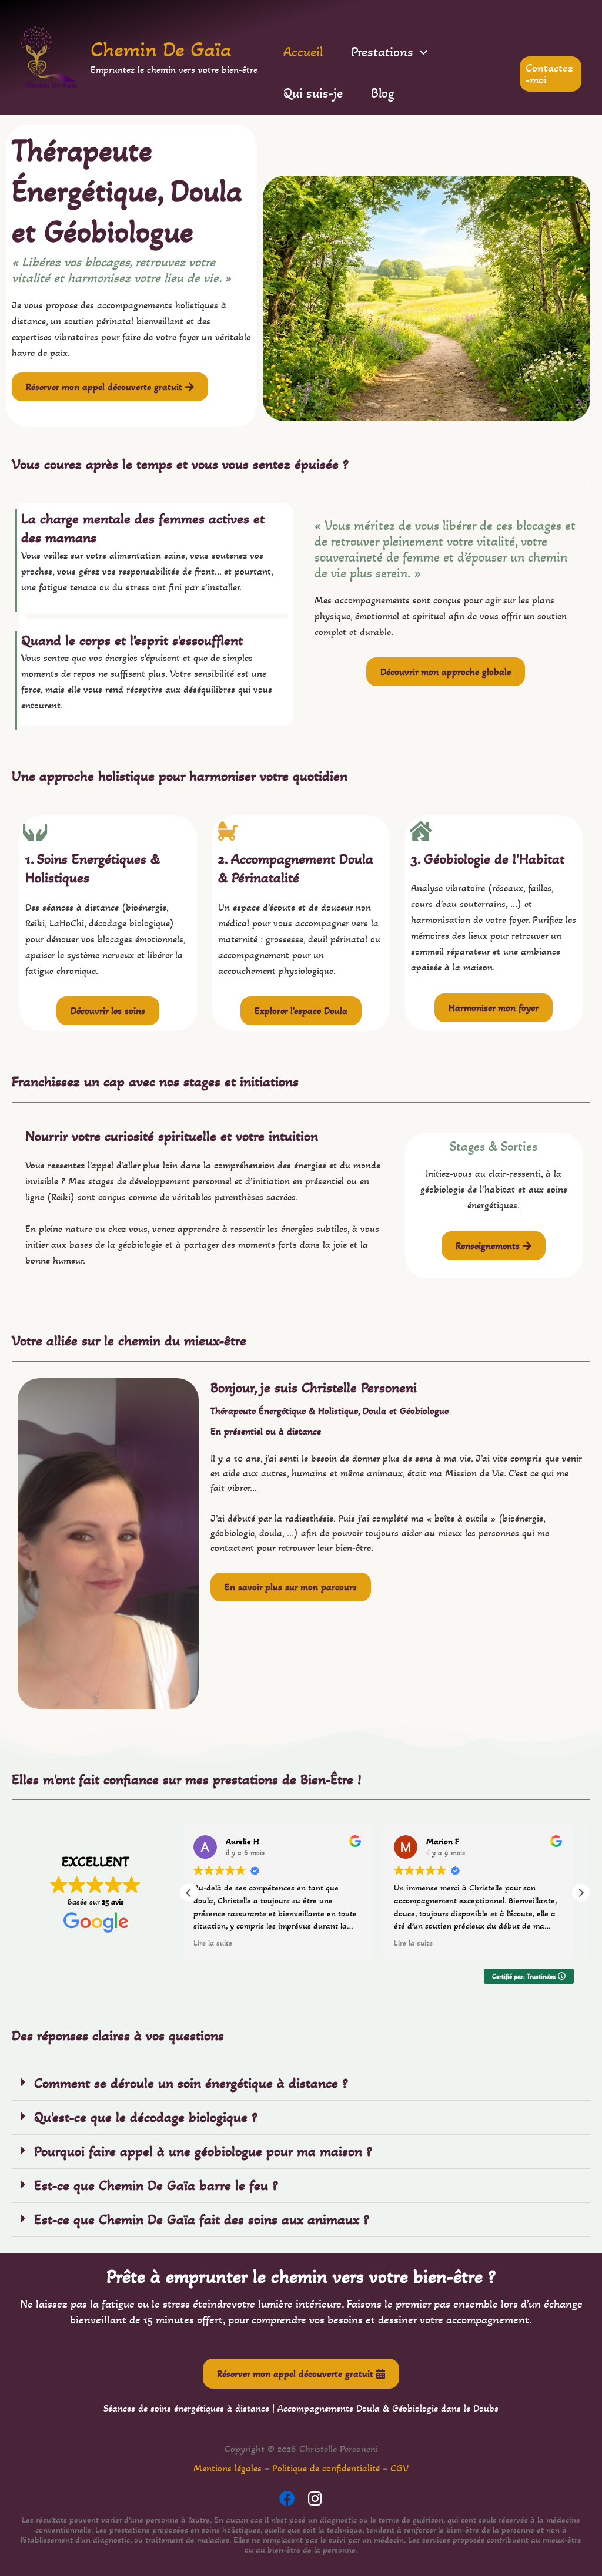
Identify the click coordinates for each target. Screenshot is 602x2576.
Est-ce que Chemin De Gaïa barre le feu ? (156, 2185)
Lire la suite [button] (220, 1943)
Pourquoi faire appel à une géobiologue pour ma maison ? (203, 2151)
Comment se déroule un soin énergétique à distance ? (191, 2083)
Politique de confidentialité (326, 2468)
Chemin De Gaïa (161, 49)
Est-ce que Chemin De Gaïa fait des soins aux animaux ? (202, 2219)
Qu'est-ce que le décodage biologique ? (146, 2117)
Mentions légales (228, 2468)
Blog (383, 93)
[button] (420, 52)
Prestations (382, 52)
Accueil (303, 52)
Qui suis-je (313, 93)
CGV (399, 2468)
